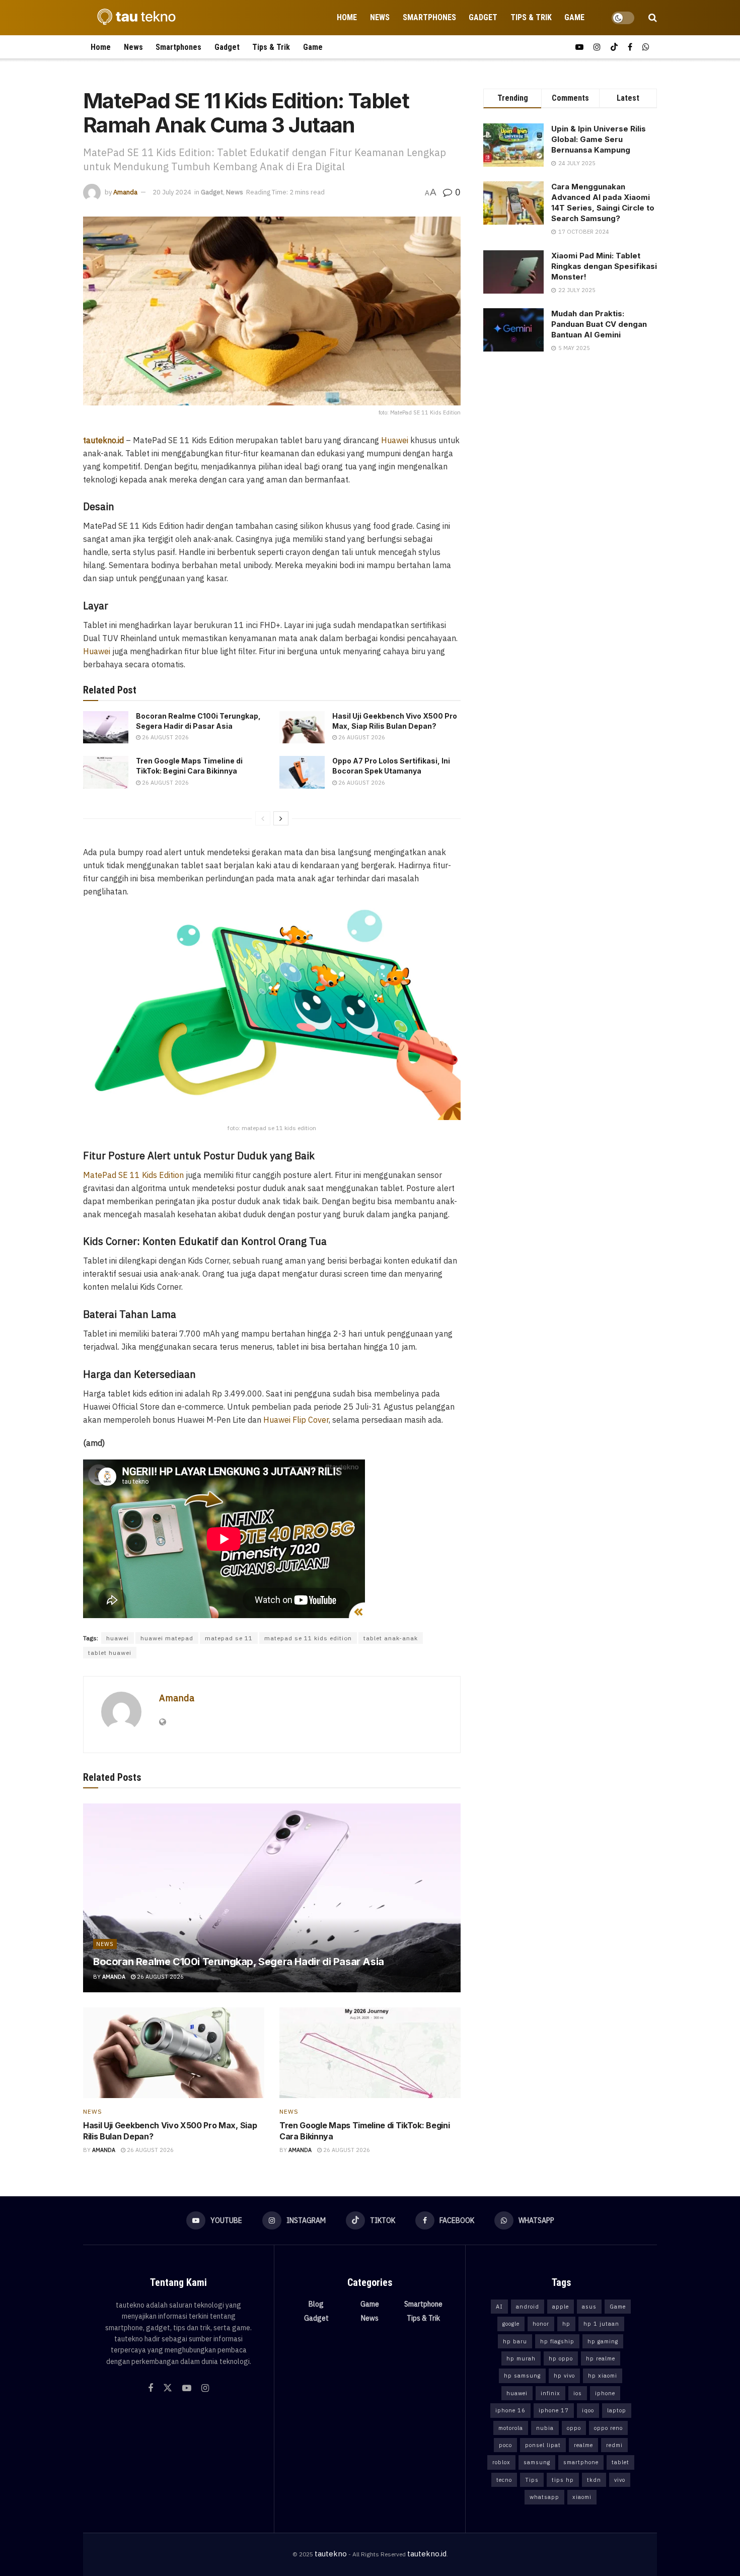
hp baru (515, 2341)
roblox (501, 2462)
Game (574, 17)
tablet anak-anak (391, 1638)
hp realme (601, 2358)
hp (566, 2324)
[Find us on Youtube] (579, 47)
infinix (550, 2393)
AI (499, 2307)
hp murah (521, 2358)
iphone (605, 2393)
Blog (316, 2304)
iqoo (588, 2410)
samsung (537, 2462)
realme (583, 2445)
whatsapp (544, 2497)
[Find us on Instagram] (597, 47)
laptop (617, 2410)
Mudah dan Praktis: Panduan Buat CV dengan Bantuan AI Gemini (599, 324)
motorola (511, 2428)
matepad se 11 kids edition (308, 1638)
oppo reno (608, 2428)
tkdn (594, 2480)
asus (589, 2307)
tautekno (331, 2554)
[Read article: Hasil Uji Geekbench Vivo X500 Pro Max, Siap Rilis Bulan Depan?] (302, 727)
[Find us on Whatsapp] (646, 47)
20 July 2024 (172, 192)
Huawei (395, 440)
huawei (118, 1638)
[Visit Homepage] (133, 18)
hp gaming (603, 2341)
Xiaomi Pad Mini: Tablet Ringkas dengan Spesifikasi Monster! (604, 266)
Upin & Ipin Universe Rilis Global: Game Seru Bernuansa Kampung (599, 139)
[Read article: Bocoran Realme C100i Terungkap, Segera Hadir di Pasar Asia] (106, 727)
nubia (545, 2428)
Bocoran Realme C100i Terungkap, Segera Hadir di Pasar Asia (239, 1962)
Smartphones (429, 17)
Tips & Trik (531, 17)
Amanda (125, 192)
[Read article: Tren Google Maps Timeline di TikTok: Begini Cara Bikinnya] (106, 772)
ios (578, 2393)
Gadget (483, 17)
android (528, 2307)
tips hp (563, 2480)
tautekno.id (427, 2554)
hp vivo (564, 2376)
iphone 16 (510, 2410)
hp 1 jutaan (601, 2324)
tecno (504, 2480)
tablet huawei (110, 1653)
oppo (574, 2428)
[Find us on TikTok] (614, 47)
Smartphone (423, 2304)
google (511, 2324)
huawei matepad (167, 1638)
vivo (620, 2480)
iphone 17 (554, 2410)
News (380, 17)
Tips (532, 2480)
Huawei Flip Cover (296, 1420)
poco (505, 2445)
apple (561, 2307)
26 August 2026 (165, 737)
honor (541, 2324)
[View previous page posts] (263, 818)
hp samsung (522, 2376)
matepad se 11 (229, 1638)
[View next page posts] (281, 818)
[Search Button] (653, 18)
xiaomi (582, 2497)
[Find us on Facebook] (630, 47)
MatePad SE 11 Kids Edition (133, 1175)
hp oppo (561, 2358)
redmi (614, 2445)
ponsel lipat (543, 2445)
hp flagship (557, 2341)
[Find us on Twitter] (168, 2388)
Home (347, 17)
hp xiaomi (603, 2376)
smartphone (581, 2462)
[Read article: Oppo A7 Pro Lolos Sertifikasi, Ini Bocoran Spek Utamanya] (302, 772)
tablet (620, 2462)
